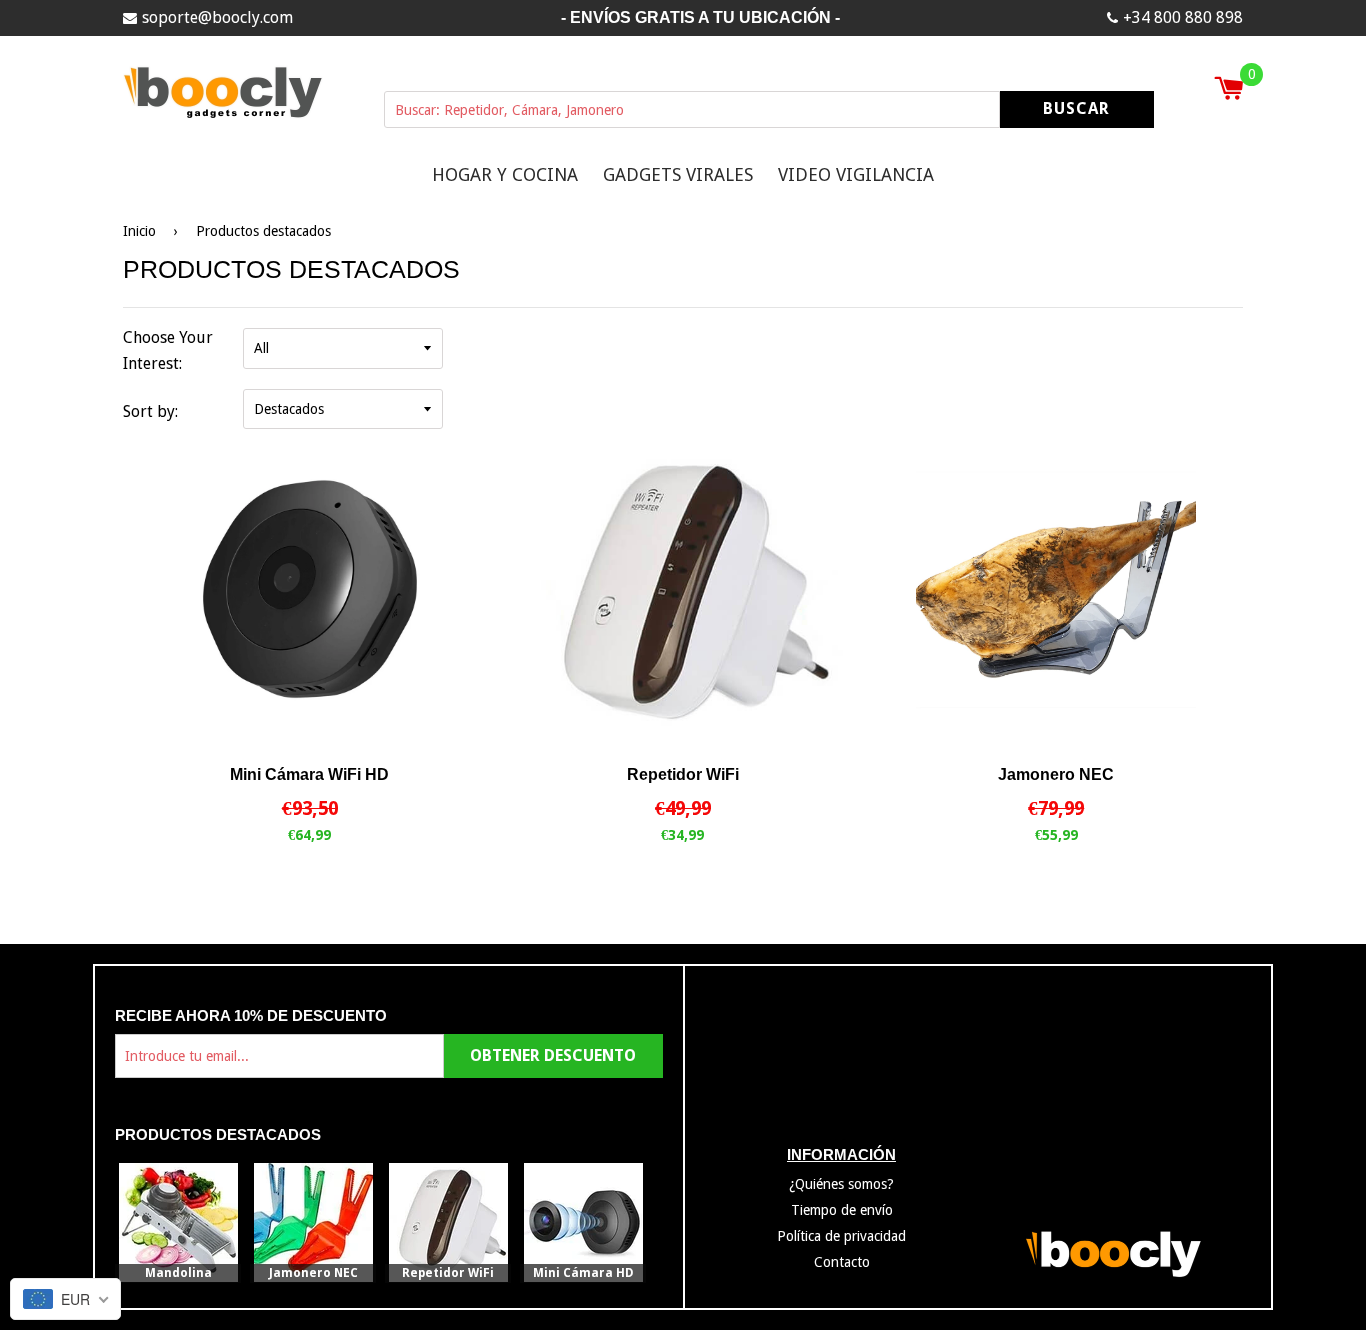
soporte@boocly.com (217, 17)
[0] (1228, 90)
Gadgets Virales (678, 174)
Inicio (139, 230)
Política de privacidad (841, 1236)
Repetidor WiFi (683, 774)
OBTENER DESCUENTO (553, 1055)
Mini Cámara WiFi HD (309, 774)
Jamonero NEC (1056, 774)
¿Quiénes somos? (841, 1184)
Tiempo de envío (842, 1210)
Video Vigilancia (856, 174)
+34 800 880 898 (1183, 17)
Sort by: (150, 410)
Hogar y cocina (505, 174)
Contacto (842, 1261)
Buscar (1076, 108)
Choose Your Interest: (168, 350)
